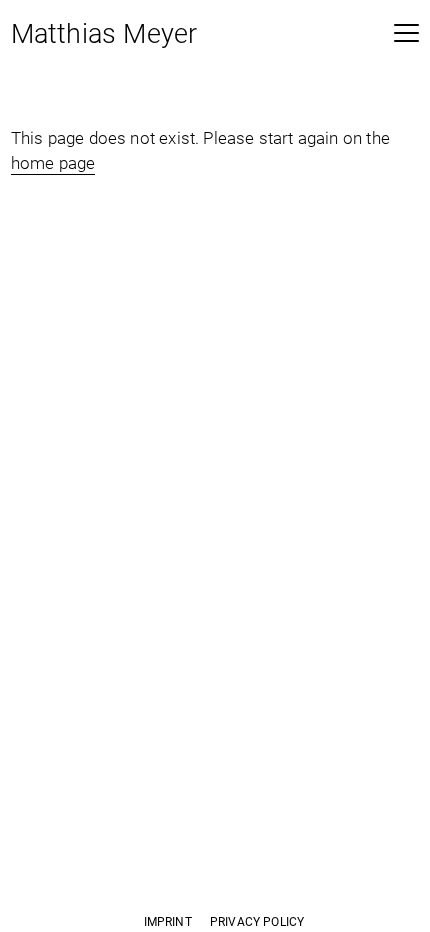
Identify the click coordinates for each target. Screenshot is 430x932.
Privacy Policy (257, 922)
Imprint (168, 922)
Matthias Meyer (104, 36)
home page (53, 163)
